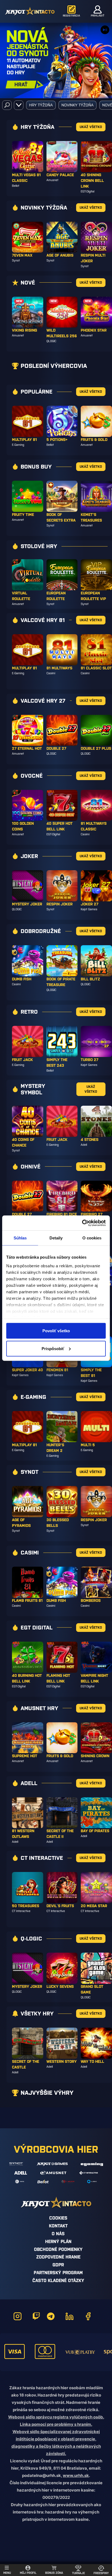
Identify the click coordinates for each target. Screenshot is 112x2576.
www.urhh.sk (76, 2475)
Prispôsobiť (53, 1348)
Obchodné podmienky (58, 2249)
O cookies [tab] (92, 1238)
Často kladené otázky (58, 2280)
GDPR (58, 2265)
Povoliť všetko (56, 1331)
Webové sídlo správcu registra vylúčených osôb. (56, 2417)
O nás (58, 2234)
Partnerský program (58, 2273)
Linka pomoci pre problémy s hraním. (56, 2424)
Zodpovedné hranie (58, 2257)
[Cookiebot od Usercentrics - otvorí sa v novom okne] (82, 1223)
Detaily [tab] (56, 1238)
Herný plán (58, 2241)
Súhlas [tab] (20, 1238)
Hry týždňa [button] (41, 105)
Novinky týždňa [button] (77, 105)
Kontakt (58, 2226)
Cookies (58, 2218)
